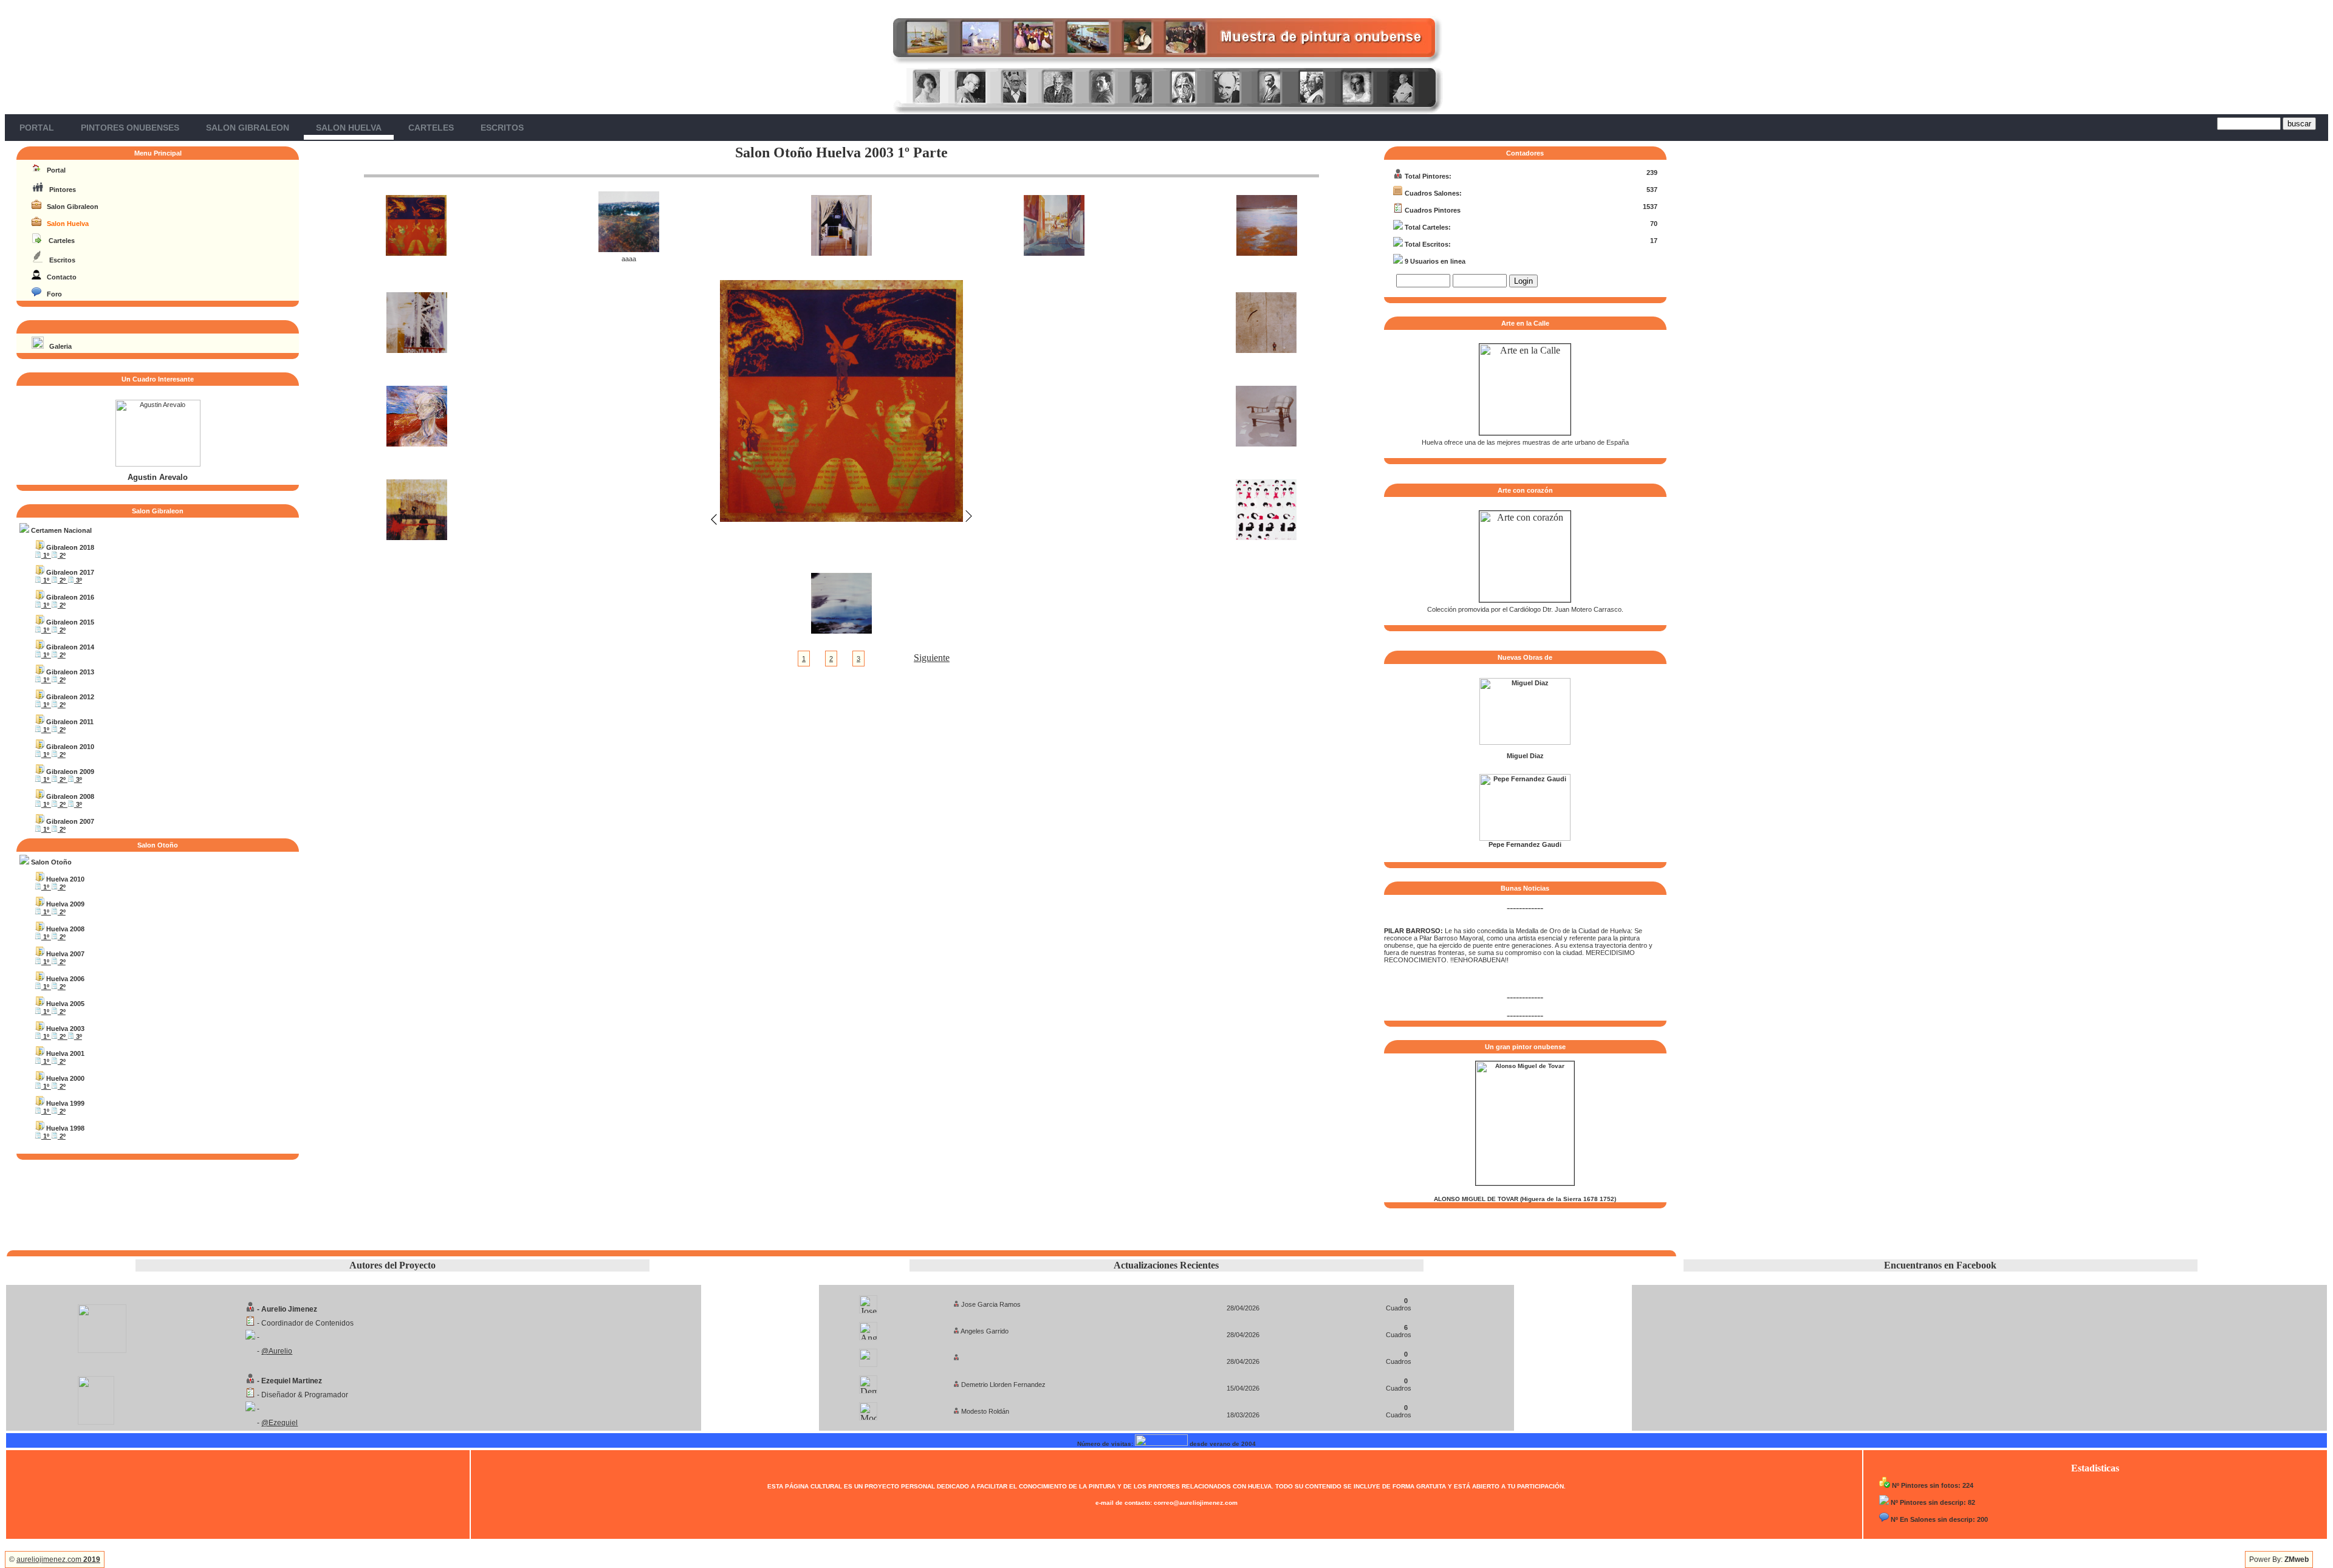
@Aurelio (277, 1351)
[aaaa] (629, 249)
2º (62, 555)
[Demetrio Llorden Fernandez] (868, 1381)
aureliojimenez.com (58, 1559)
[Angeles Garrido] (868, 1328)
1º (46, 555)
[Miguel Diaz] (1525, 742)
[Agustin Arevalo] (158, 464)
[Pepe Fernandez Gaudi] (1525, 838)
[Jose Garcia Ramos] (868, 1301)
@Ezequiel (279, 1423)
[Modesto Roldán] (868, 1408)
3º (78, 580)
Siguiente (932, 658)
